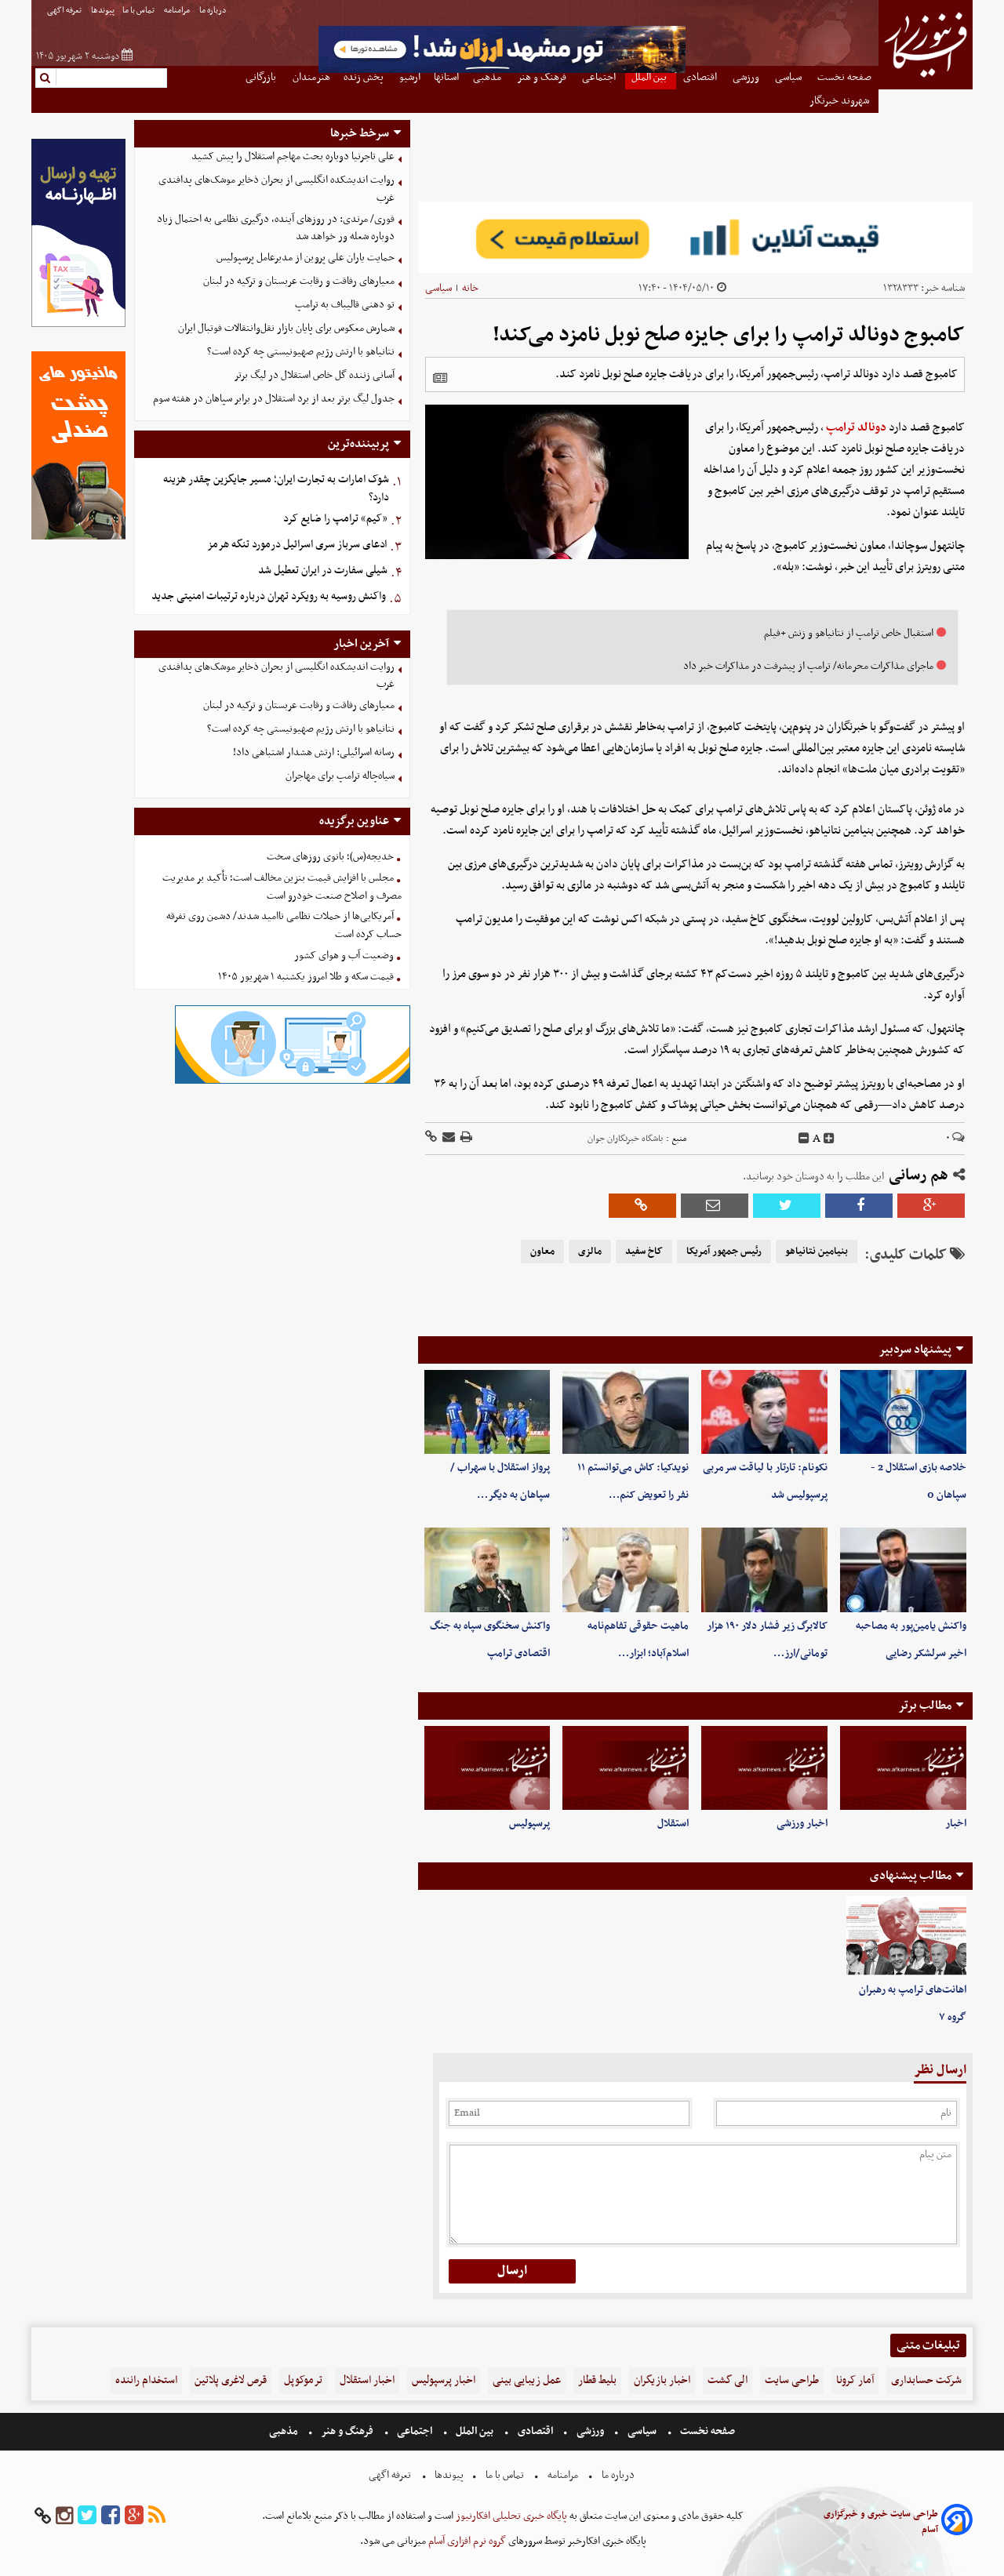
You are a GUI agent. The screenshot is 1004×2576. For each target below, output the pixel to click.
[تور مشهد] (502, 71)
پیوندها (103, 11)
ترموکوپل (303, 2380)
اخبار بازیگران (662, 2380)
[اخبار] (903, 1768)
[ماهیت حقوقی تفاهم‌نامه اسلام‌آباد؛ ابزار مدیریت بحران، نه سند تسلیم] (626, 1570)
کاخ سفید (644, 1252)
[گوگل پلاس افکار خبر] (134, 2516)
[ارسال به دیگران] (447, 1138)
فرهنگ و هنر (347, 2431)
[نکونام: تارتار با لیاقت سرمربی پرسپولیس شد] (764, 1412)
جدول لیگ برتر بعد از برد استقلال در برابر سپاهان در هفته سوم (274, 399)
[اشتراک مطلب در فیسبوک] (859, 1206)
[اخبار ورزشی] (764, 1768)
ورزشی (590, 2431)
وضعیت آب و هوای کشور (344, 956)
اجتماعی (415, 2431)
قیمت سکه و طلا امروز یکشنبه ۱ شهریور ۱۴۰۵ (306, 977)
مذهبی (285, 2431)
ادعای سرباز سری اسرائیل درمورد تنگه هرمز (297, 545)
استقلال (673, 1824)
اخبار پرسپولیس (444, 2380)
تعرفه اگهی (65, 11)
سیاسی (438, 288)
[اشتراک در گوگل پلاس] (931, 1206)
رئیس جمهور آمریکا (724, 1252)
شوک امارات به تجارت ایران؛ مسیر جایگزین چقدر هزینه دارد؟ (276, 489)
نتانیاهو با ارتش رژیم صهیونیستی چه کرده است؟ (301, 352)
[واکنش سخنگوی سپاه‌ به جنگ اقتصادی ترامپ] (487, 1570)
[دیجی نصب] (78, 538)
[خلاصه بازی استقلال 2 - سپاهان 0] (903, 1412)
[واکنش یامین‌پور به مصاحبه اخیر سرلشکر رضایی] (903, 1570)
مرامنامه (178, 11)
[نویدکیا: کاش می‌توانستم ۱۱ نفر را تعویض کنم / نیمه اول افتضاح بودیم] (626, 1412)
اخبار (956, 1824)
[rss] (157, 2516)
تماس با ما (139, 11)
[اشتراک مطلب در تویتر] (787, 1206)
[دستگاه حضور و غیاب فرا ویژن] (293, 1082)
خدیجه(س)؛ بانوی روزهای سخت (330, 857)
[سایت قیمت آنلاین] (695, 237)
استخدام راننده (146, 2380)
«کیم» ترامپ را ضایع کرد (335, 519)
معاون (542, 1252)
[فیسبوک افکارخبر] (111, 2516)
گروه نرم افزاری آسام (466, 2541)
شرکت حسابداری (926, 2380)
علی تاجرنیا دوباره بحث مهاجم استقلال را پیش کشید (293, 156)
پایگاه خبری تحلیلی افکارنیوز (510, 2516)
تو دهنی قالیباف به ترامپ (345, 305)
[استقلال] (626, 1768)
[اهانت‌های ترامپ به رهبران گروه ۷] (906, 1936)
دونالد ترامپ (856, 427)
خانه (470, 288)
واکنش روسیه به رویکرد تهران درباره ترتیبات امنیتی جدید (269, 596)
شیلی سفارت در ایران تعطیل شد (323, 570)
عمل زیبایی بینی (527, 2380)
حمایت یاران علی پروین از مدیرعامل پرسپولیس (306, 258)
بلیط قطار (597, 2380)
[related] (440, 378)
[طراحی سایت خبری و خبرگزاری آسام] (957, 2522)
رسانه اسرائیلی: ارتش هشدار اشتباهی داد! (314, 752)
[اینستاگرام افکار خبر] (64, 2516)
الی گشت (728, 2380)
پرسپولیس (529, 1824)
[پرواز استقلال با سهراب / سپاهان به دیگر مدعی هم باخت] (487, 1412)
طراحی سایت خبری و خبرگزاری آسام (881, 2522)
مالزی (590, 1252)
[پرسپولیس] (487, 1768)
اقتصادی (535, 2431)
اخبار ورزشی (802, 1824)
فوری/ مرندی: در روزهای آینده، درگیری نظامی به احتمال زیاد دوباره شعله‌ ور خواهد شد (276, 228)
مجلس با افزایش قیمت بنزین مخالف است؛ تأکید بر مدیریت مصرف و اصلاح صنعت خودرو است (282, 887)
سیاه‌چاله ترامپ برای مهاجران (340, 776)
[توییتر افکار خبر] (87, 2516)
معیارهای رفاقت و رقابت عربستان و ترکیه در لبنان (299, 281)
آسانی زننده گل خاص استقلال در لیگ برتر (314, 375)
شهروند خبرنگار (840, 101)
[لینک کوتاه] (431, 1138)
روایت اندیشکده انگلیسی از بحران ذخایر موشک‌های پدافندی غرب (276, 189)
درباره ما (214, 11)
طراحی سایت (792, 2380)
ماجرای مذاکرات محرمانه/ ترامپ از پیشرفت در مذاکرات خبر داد (808, 666)
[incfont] (829, 1139)
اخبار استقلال (367, 2380)
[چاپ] (465, 1138)
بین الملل (475, 2431)
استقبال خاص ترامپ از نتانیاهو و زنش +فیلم (849, 633)
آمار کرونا (855, 2380)
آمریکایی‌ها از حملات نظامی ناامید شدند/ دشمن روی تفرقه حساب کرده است (284, 925)
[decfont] (804, 1139)
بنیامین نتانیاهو (817, 1252)
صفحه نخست (706, 2431)
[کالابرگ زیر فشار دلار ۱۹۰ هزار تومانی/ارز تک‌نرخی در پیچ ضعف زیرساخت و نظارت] (764, 1570)
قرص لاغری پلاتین (231, 2380)
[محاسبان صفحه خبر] (78, 325)
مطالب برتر (925, 1706)
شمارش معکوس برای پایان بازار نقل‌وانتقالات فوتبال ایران (286, 328)
